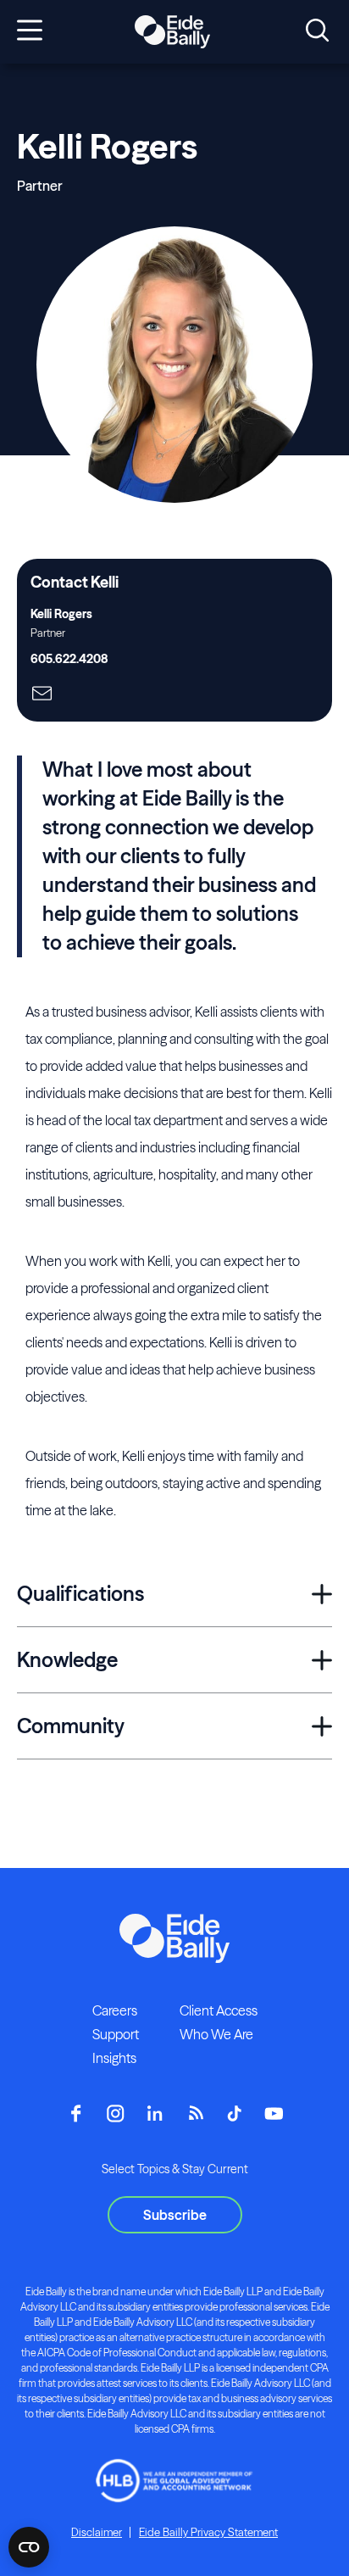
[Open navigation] (30, 31)
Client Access (219, 2010)
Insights (114, 2058)
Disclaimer (97, 2532)
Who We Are (216, 2034)
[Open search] (317, 31)
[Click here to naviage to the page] (42, 695)
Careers (115, 2010)
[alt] (172, 32)
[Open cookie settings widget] (29, 2547)
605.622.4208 (69, 659)
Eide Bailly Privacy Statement (208, 2532)
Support (116, 2034)
